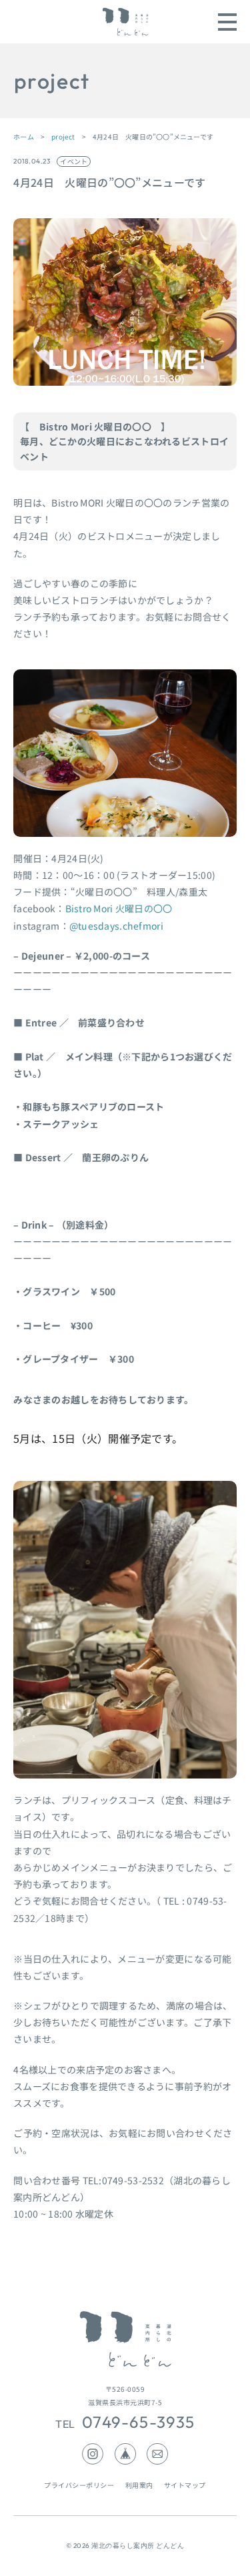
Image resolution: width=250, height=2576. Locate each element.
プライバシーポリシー (79, 2485)
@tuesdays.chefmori (116, 926)
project (63, 136)
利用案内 (139, 2485)
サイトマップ (185, 2485)
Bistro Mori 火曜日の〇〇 (119, 908)
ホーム (24, 136)
